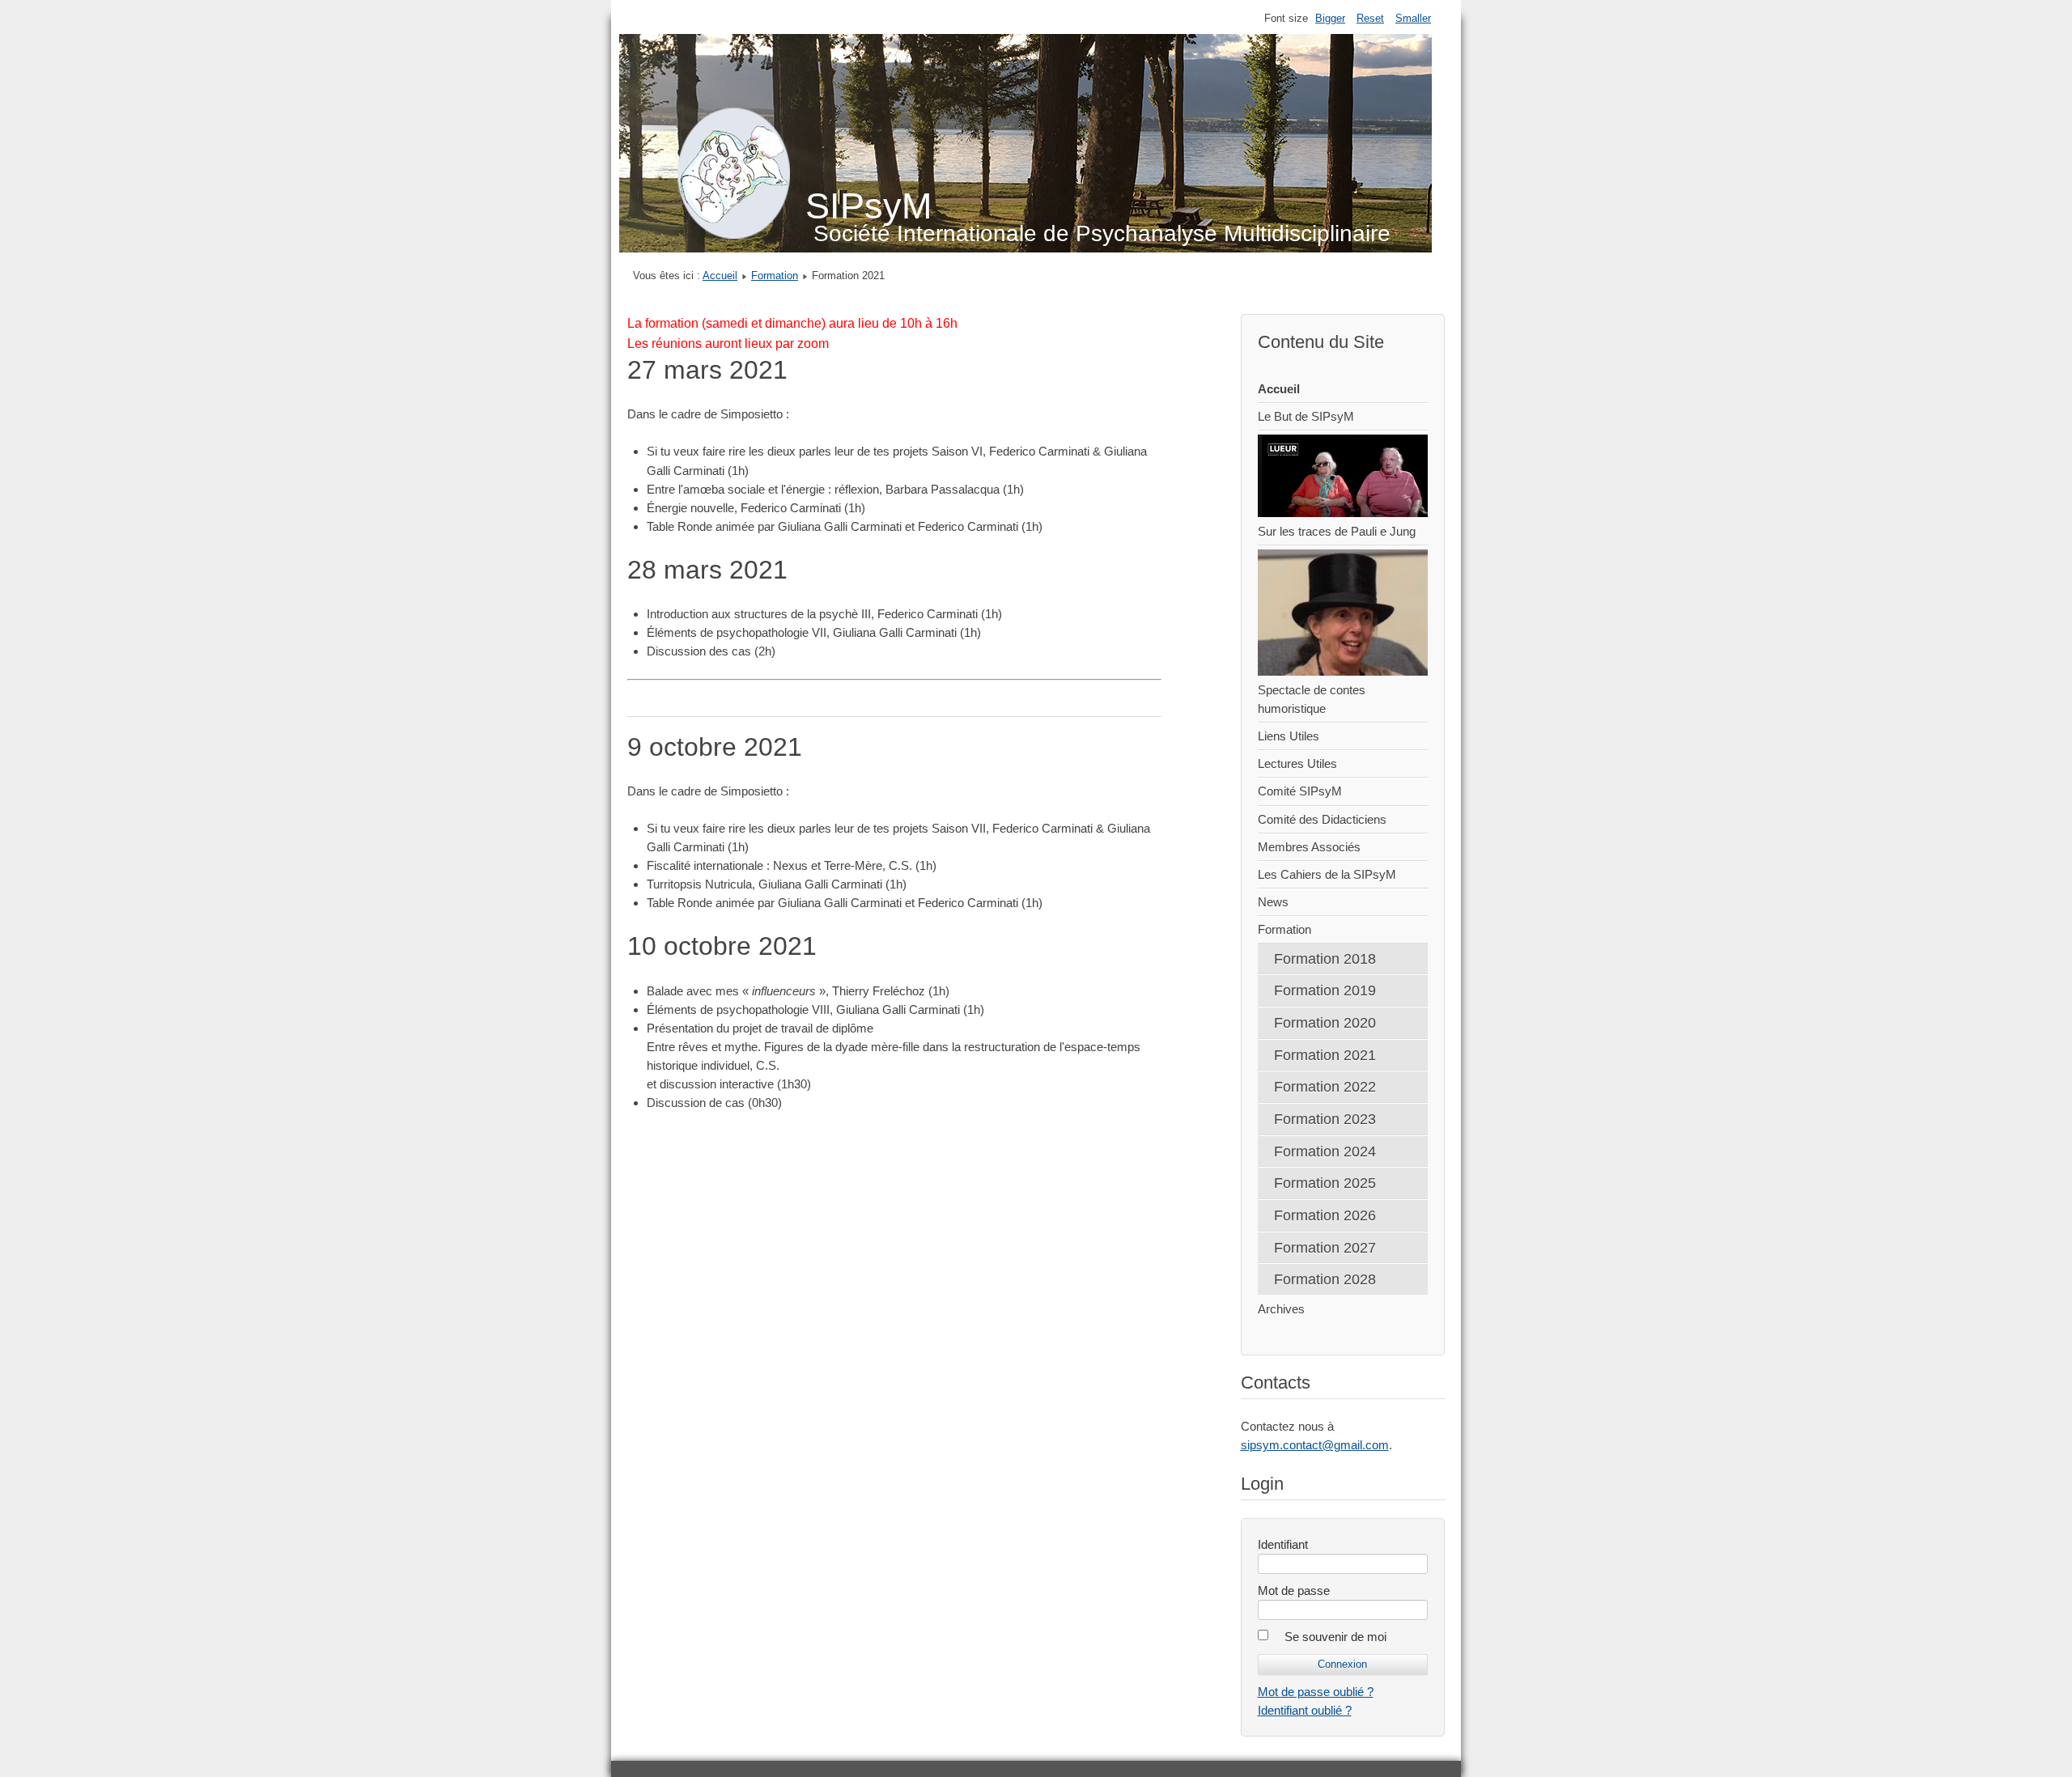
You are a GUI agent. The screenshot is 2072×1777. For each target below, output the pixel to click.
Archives (1281, 1309)
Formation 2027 (1325, 1247)
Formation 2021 (1325, 1055)
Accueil (720, 276)
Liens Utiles (1289, 736)
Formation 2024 (1325, 1151)
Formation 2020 (1325, 1022)
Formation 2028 (1325, 1279)
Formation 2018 (1325, 958)
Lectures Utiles (1297, 763)
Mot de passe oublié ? (1316, 1692)
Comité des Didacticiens (1322, 819)
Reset (1370, 18)
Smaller (1413, 18)
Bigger (1330, 18)
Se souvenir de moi (1335, 1637)
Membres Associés (1309, 847)
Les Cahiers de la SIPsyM (1327, 874)
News (1273, 902)
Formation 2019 (1325, 990)
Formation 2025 (1325, 1183)
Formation (775, 276)
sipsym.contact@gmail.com (1315, 1445)
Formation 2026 (1325, 1215)
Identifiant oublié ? (1305, 1710)
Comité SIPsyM (1300, 791)
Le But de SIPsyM (1306, 416)
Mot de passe (1294, 1590)
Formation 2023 (1325, 1119)
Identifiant (1283, 1544)
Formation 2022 (1325, 1086)
